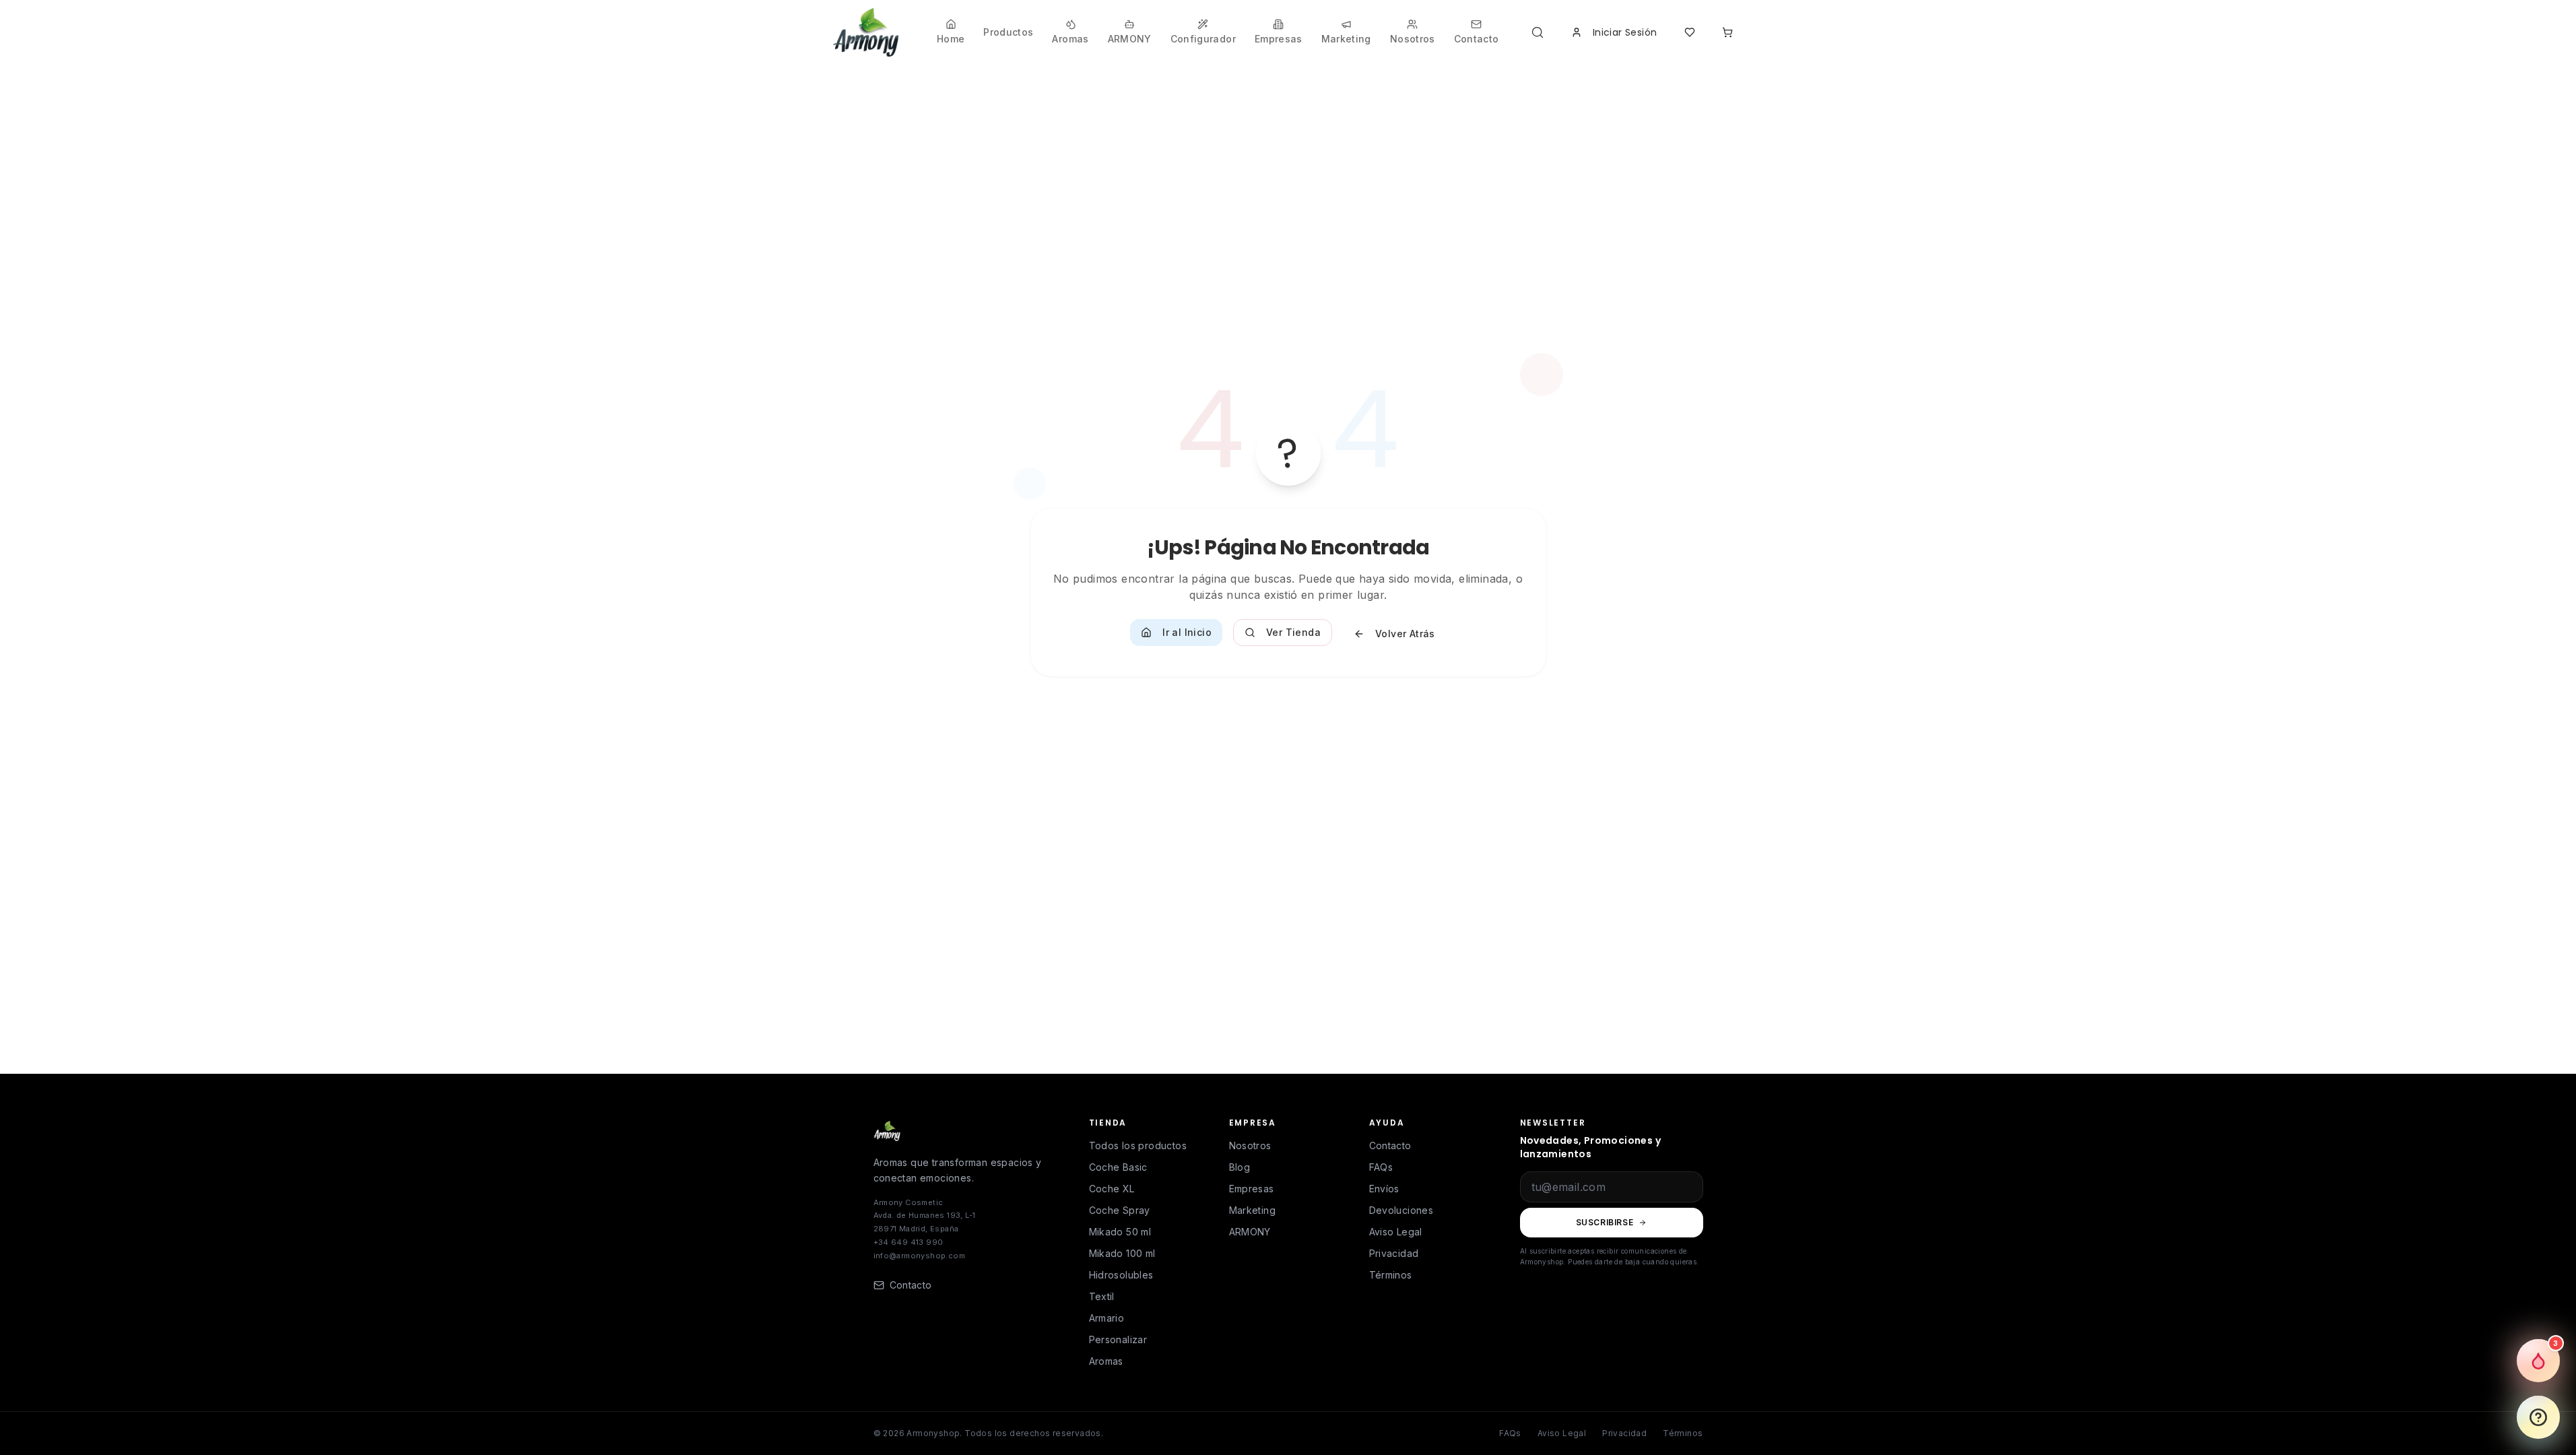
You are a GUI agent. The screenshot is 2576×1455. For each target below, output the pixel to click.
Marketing (1253, 1210)
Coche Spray (1120, 1210)
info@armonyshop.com (920, 1256)
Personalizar (1118, 1339)
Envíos (1384, 1189)
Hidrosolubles (1121, 1275)
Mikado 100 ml (1122, 1253)
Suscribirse (1605, 1222)
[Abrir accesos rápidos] (2538, 1417)
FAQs (1381, 1167)
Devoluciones (1401, 1210)
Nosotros (1250, 1145)
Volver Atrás (1405, 634)
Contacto (1390, 1145)
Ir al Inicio (1187, 632)
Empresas (1252, 1189)
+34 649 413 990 (909, 1242)
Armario (1107, 1318)
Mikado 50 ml (1120, 1232)
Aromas (1106, 1361)
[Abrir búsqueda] (1540, 32)
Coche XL (1112, 1189)
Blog (1240, 1167)
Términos (1391, 1275)
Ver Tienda (1293, 632)
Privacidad (1394, 1253)
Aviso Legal (1396, 1232)
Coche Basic (1118, 1167)
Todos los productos (1138, 1145)
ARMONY (1250, 1232)
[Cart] (1727, 32)
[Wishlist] (1690, 32)
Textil (1102, 1296)
